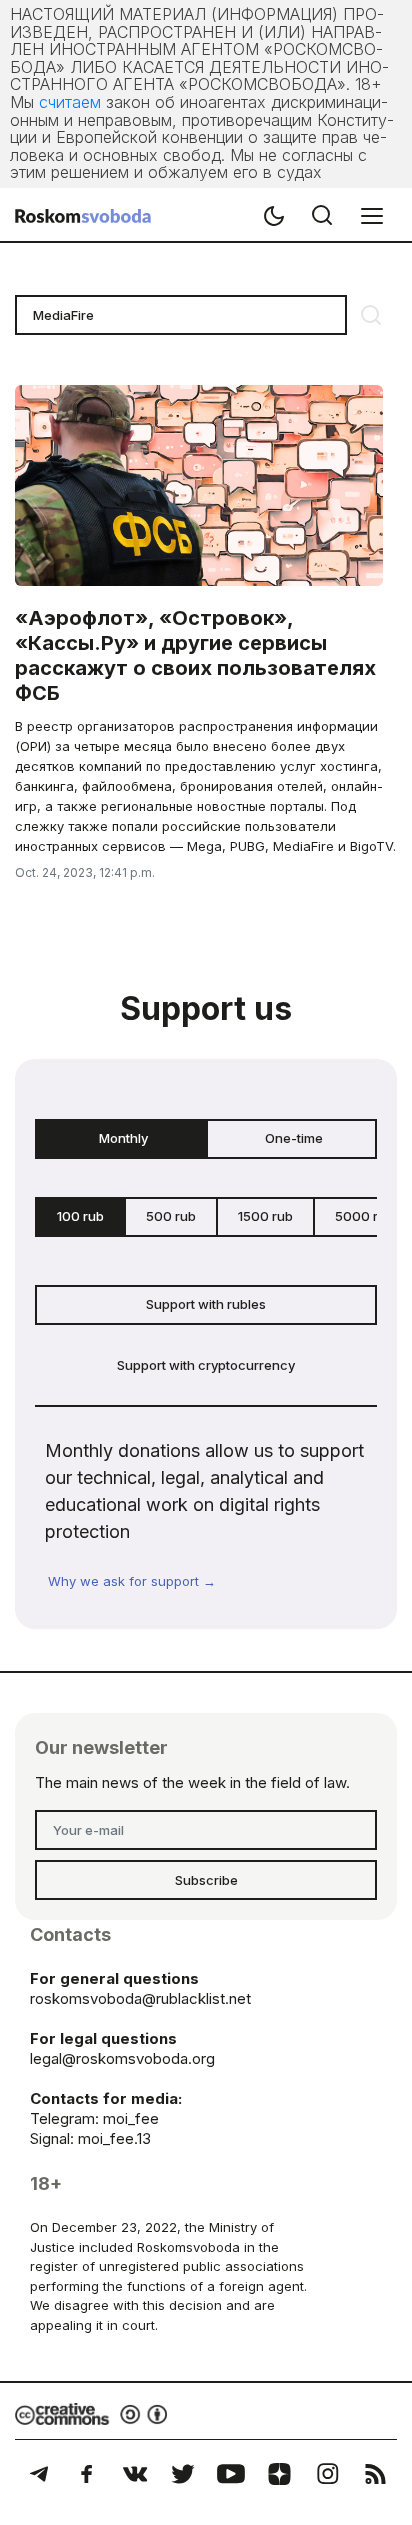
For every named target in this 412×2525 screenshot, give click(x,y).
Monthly (123, 1138)
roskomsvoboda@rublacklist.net (140, 1998)
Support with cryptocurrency (206, 1365)
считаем (70, 102)
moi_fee (131, 2118)
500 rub (171, 1216)
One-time (294, 1138)
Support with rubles (206, 1304)
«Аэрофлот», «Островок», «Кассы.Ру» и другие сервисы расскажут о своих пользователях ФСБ (195, 655)
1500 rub (265, 1216)
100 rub (80, 1216)
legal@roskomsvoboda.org (122, 2058)
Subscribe (206, 1880)
